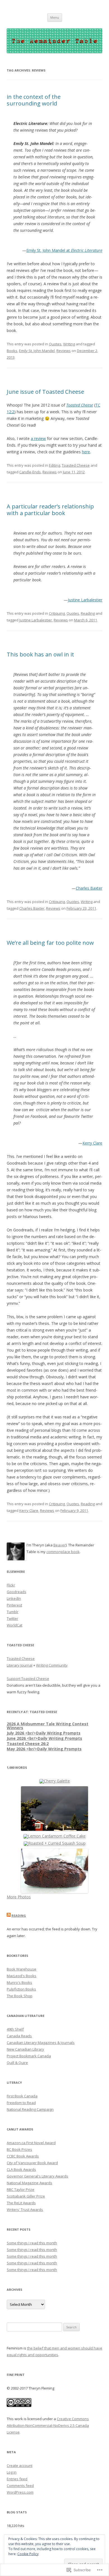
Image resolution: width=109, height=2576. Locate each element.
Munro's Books (19, 1982)
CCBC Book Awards (23, 2156)
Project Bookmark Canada (29, 2056)
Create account (20, 2466)
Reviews (64, 351)
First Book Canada (22, 2096)
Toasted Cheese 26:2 (28, 1744)
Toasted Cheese (80, 405)
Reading (88, 613)
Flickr (11, 1585)
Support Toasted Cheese (28, 1679)
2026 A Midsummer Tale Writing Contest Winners (48, 1726)
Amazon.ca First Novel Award (31, 2143)
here (86, 452)
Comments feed (20, 2486)
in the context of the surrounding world (34, 100)
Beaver (60, 1545)
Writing (69, 344)
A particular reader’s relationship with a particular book (50, 510)
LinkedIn (14, 1598)
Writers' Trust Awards (25, 2210)
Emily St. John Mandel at (64, 250)
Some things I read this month (32, 2243)
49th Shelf (15, 2029)
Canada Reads (19, 2036)
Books (12, 351)
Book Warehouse (22, 1969)
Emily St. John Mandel (37, 351)
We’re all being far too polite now (50, 943)
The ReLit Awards (21, 2203)
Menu (55, 17)
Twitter (12, 1618)
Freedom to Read (21, 2103)
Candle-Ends (30, 472)
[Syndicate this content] (9, 1916)
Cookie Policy (28, 2554)
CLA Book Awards (21, 2169)
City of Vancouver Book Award (32, 2163)
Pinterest (14, 1605)
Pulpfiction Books (21, 1989)
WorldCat (15, 1625)
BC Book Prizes (19, 2149)
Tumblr (13, 1612)
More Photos (19, 1897)
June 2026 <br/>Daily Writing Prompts (44, 1738)
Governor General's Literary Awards (37, 2176)
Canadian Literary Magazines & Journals (41, 2043)
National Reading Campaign (30, 2109)
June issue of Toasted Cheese (45, 392)
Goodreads (16, 1592)
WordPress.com (20, 2492)
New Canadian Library (25, 2049)
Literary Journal (20, 1665)
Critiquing (57, 613)
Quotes (55, 344)
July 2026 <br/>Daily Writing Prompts (44, 1733)
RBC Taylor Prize (21, 2189)
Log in (12, 2472)
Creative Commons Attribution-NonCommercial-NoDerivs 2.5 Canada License (48, 2425)
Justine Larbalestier (85, 600)
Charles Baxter (89, 888)
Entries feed (17, 2479)
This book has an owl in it (40, 654)
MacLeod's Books (22, 1976)
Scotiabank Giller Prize (26, 2196)
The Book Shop (20, 1996)
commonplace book (63, 1552)
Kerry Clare (92, 1143)
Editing (54, 465)
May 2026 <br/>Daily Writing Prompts (44, 1749)
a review (38, 438)
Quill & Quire (17, 2063)
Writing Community (52, 1665)
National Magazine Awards (29, 2183)
